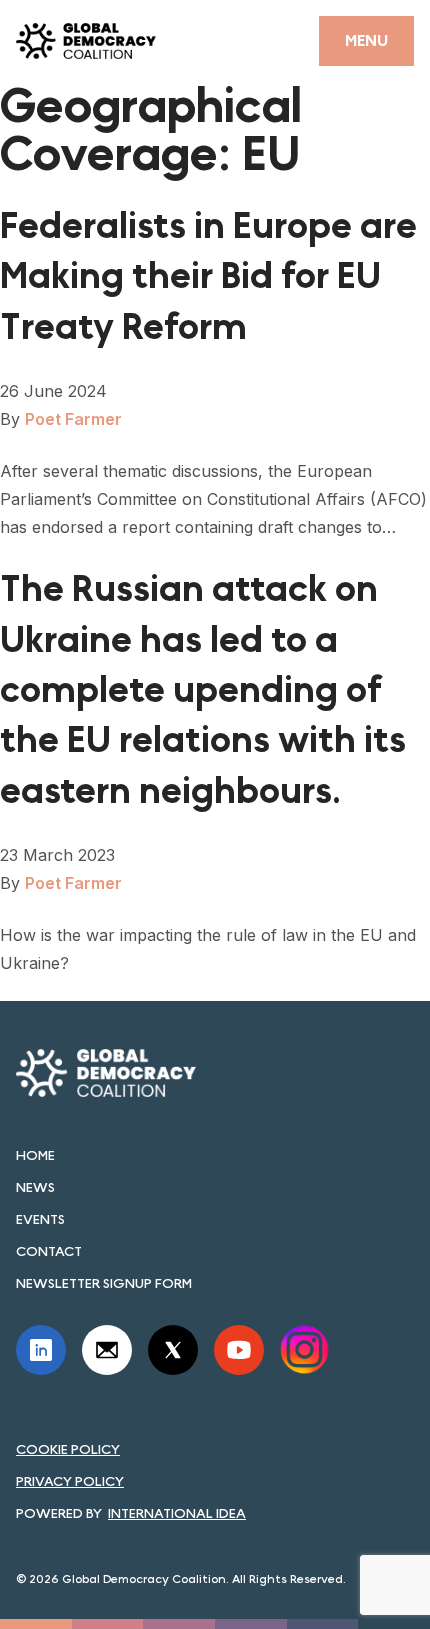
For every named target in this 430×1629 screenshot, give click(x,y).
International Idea (177, 1513)
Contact (49, 1251)
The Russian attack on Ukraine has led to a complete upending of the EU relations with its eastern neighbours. (203, 690)
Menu (366, 40)
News (35, 1187)
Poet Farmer (73, 419)
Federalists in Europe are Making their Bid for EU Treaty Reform (208, 277)
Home (35, 1155)
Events (40, 1219)
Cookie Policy (68, 1449)
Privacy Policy (70, 1481)
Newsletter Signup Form (104, 1283)
